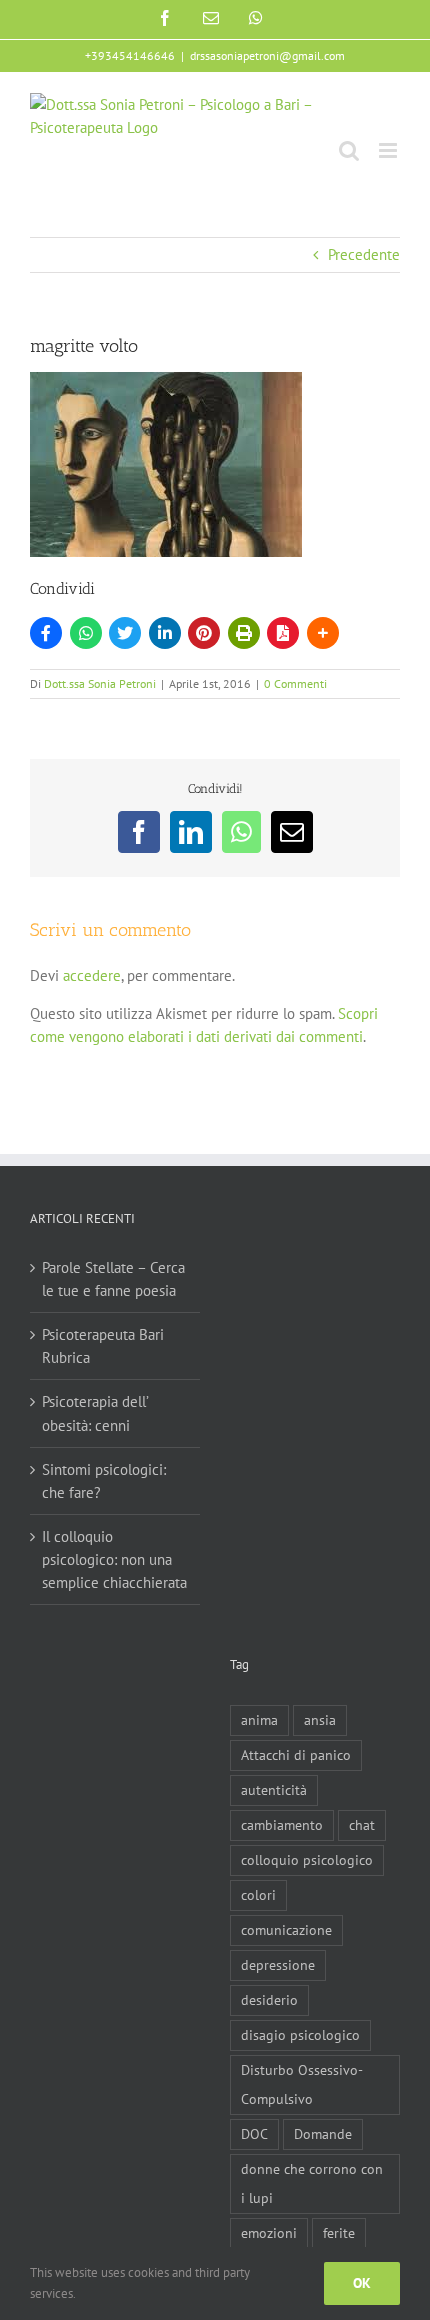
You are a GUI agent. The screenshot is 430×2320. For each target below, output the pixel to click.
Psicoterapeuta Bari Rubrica (103, 1346)
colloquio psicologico (307, 1860)
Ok (362, 2283)
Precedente (364, 254)
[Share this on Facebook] (46, 633)
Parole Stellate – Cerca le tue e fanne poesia (113, 1279)
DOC (254, 2134)
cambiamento (282, 1825)
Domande (323, 2134)
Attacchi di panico (296, 1755)
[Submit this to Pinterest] (204, 633)
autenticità (274, 1790)
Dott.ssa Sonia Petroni (100, 683)
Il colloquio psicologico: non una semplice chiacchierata (114, 1559)
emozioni (269, 2233)
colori (258, 1895)
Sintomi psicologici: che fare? (104, 1481)
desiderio (269, 2000)
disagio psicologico (300, 2035)
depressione (278, 1965)
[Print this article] (244, 633)
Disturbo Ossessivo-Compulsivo (302, 2084)
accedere (92, 975)
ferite (339, 2233)
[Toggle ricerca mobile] (349, 150)
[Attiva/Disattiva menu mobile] (389, 150)
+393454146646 (130, 55)
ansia (320, 1720)
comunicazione (286, 1930)
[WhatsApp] (86, 633)
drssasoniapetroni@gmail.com (267, 55)
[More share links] (323, 633)
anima (259, 1720)
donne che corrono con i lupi (312, 2183)
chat (362, 1825)
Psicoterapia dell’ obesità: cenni (95, 1413)
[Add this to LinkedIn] (165, 633)
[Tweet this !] (125, 633)
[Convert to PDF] (283, 633)
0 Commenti (295, 683)
